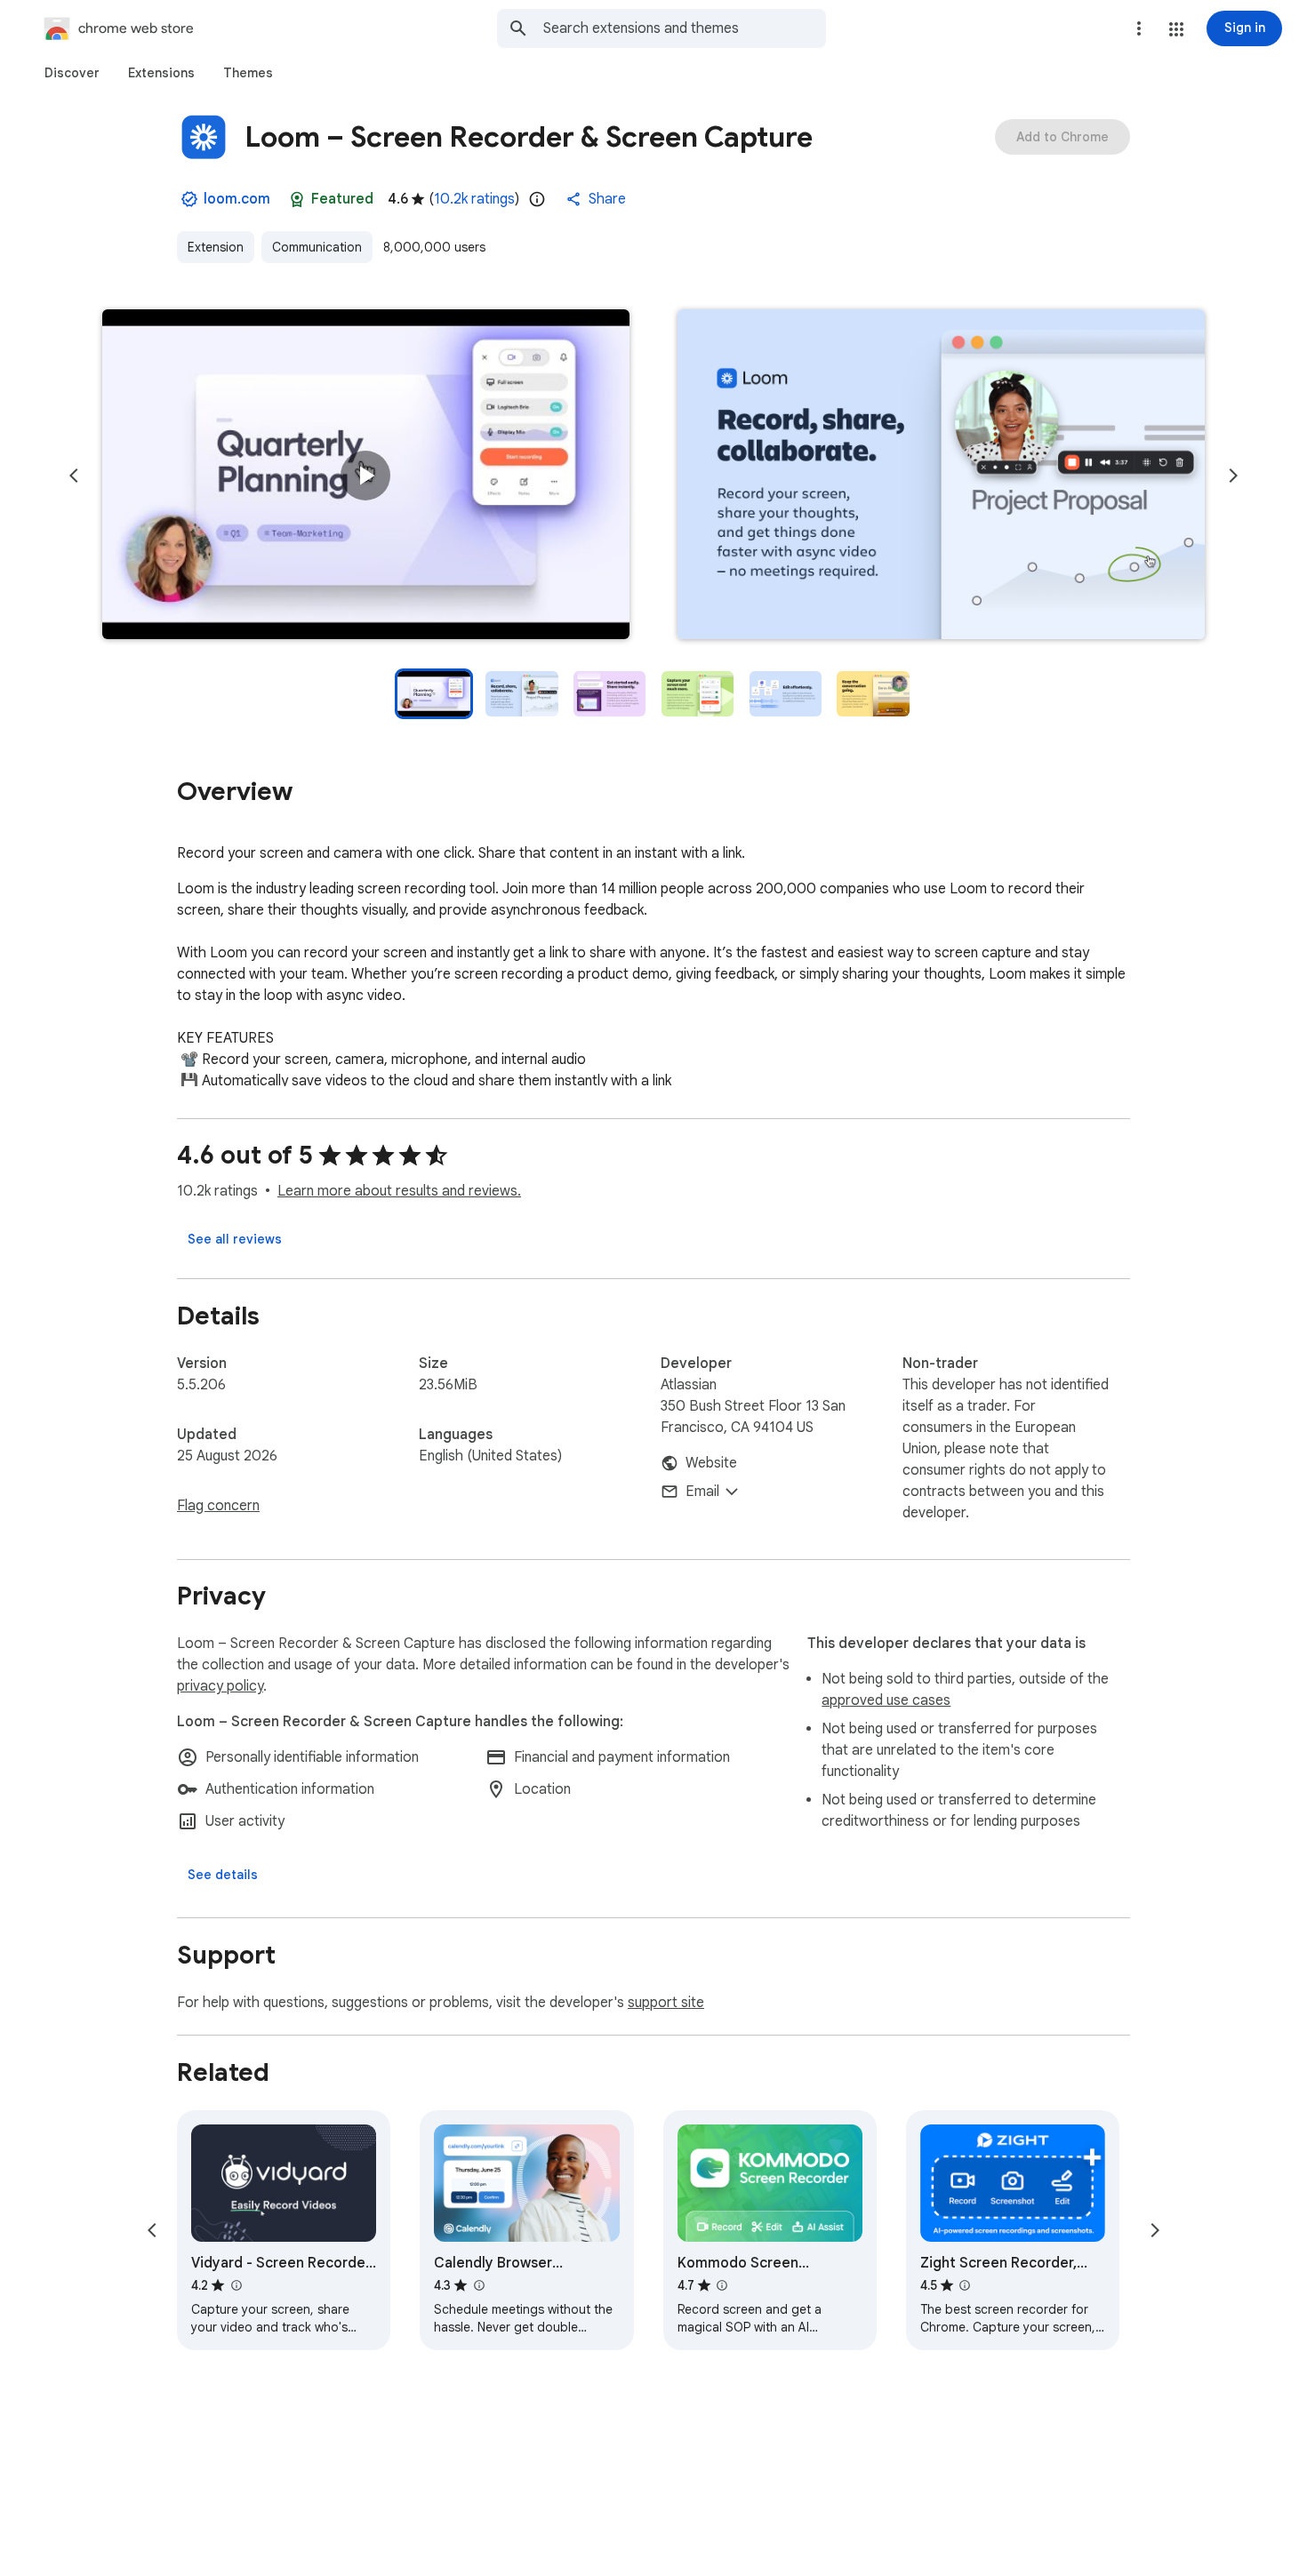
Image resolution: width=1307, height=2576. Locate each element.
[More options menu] (1139, 28)
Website (711, 1463)
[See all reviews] (235, 1239)
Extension (216, 247)
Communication (317, 247)
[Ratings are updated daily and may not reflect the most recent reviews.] (537, 199)
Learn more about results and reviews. (399, 1191)
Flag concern (218, 1506)
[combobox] (685, 28)
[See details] (223, 1875)
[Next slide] (1233, 476)
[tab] (72, 73)
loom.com (237, 199)
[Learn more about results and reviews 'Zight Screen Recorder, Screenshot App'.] (965, 2285)
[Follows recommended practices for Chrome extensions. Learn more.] (297, 199)
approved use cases (886, 1700)
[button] (1176, 29)
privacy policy (220, 1686)
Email (702, 1492)
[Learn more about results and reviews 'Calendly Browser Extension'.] (478, 2285)
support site (666, 2003)
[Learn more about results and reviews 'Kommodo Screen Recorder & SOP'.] (722, 2285)
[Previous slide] (74, 476)
